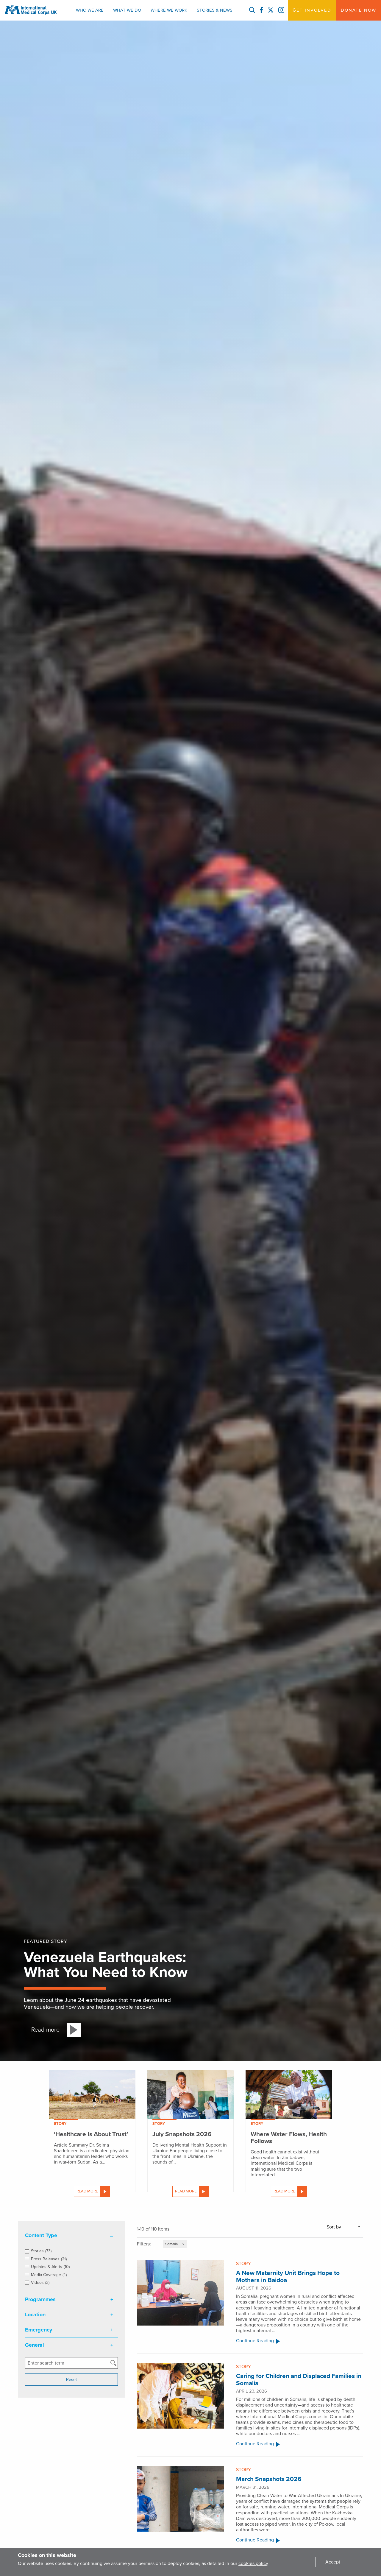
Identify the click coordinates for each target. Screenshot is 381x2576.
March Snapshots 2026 (269, 2479)
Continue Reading (255, 2341)
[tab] (71, 2235)
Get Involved (312, 10)
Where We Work (169, 10)
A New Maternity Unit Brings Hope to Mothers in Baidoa (288, 2276)
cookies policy (253, 2563)
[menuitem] (90, 10)
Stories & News (215, 10)
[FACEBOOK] (261, 10)
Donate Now (359, 10)
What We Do (127, 10)
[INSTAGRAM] (281, 10)
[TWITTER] (271, 10)
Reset (71, 2380)
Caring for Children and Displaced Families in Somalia (299, 2379)
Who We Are (90, 10)
